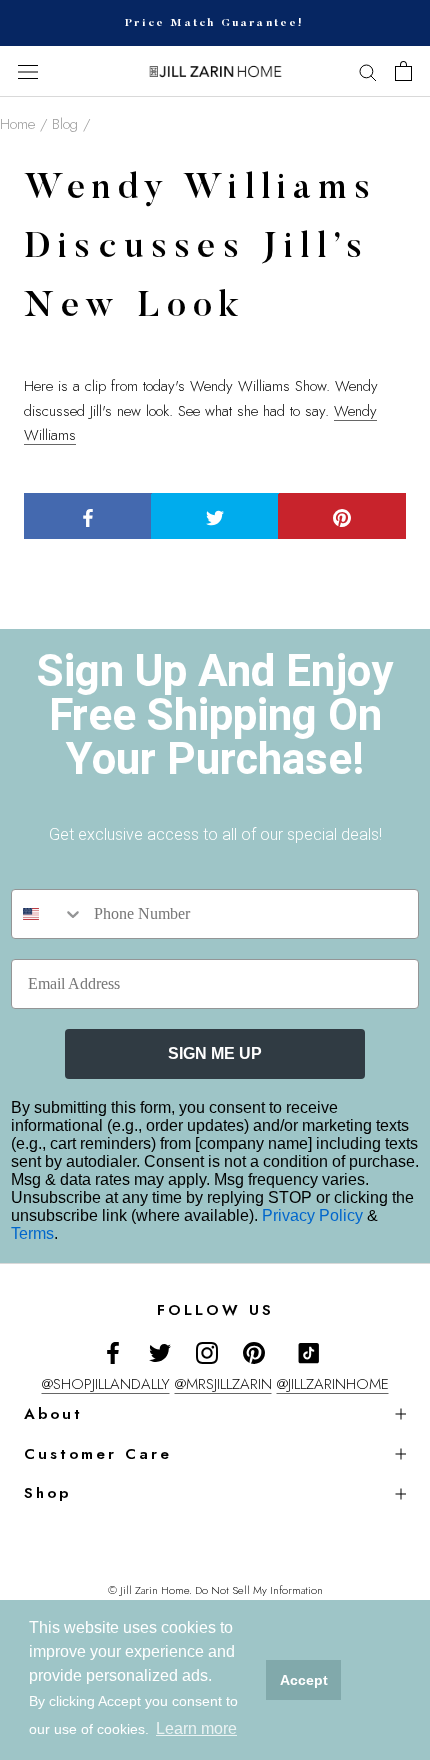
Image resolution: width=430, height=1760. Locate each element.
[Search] (368, 71)
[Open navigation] (28, 72)
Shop (47, 1493)
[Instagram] (207, 1352)
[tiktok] (309, 1353)
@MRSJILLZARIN (223, 1384)
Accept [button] (304, 1680)
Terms (32, 1233)
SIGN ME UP (215, 1053)
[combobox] (48, 914)
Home (17, 124)
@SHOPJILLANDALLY (106, 1384)
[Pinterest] (254, 1352)
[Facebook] (113, 1352)
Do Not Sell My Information (259, 1590)
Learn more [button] (196, 1728)
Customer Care (98, 1454)
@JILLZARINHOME (333, 1384)
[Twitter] (160, 1352)
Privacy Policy (314, 1215)
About (53, 1414)
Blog (65, 124)
